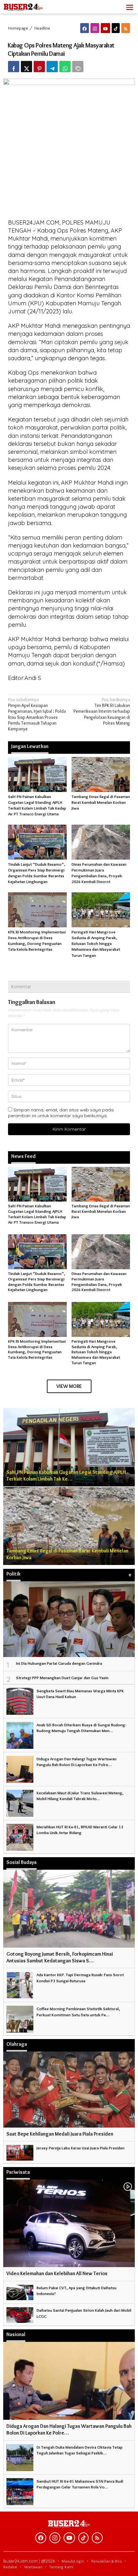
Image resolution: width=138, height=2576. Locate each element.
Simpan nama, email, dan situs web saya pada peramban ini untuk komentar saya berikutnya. (61, 1113)
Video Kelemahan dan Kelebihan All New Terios (57, 2273)
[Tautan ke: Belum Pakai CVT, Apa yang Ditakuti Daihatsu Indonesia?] (20, 2291)
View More (69, 1386)
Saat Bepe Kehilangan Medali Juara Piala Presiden (60, 2134)
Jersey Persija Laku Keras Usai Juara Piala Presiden (81, 2148)
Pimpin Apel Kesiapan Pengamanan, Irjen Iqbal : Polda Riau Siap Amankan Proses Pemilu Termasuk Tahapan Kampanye (37, 714)
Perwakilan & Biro (107, 2561)
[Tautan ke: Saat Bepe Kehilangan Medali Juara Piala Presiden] (69, 2089)
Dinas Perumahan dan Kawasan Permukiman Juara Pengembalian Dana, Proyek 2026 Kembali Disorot (99, 1282)
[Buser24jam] (32, 5)
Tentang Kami (61, 2567)
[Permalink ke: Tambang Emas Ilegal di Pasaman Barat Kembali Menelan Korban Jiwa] (101, 773)
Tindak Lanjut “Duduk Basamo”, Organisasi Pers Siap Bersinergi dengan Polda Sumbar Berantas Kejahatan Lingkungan (37, 1282)
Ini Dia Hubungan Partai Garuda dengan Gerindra (59, 1663)
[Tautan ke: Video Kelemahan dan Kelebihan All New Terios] (69, 2223)
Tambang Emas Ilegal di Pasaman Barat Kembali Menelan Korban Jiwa (101, 802)
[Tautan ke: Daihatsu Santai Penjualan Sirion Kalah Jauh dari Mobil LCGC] (20, 2314)
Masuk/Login (73, 2561)
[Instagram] (95, 28)
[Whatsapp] (65, 67)
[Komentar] (78, 67)
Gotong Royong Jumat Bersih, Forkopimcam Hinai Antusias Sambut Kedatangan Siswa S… (60, 1957)
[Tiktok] (116, 28)
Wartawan (33, 2567)
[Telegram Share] (52, 67)
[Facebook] (85, 28)
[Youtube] (105, 28)
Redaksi (10, 2567)
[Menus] (130, 7)
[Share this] (14, 67)
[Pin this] (39, 67)
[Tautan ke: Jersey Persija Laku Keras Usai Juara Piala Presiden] (20, 2152)
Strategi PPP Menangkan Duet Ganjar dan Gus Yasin (62, 1678)
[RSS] (126, 28)
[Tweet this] (26, 67)
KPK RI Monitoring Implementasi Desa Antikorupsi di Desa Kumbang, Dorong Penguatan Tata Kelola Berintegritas (37, 1349)
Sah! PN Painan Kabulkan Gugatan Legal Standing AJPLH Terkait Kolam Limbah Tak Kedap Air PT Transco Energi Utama (37, 1214)
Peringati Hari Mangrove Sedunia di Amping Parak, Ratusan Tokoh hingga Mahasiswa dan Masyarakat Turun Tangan (96, 944)
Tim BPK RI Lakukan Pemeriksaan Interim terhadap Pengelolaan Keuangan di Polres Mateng (102, 711)
